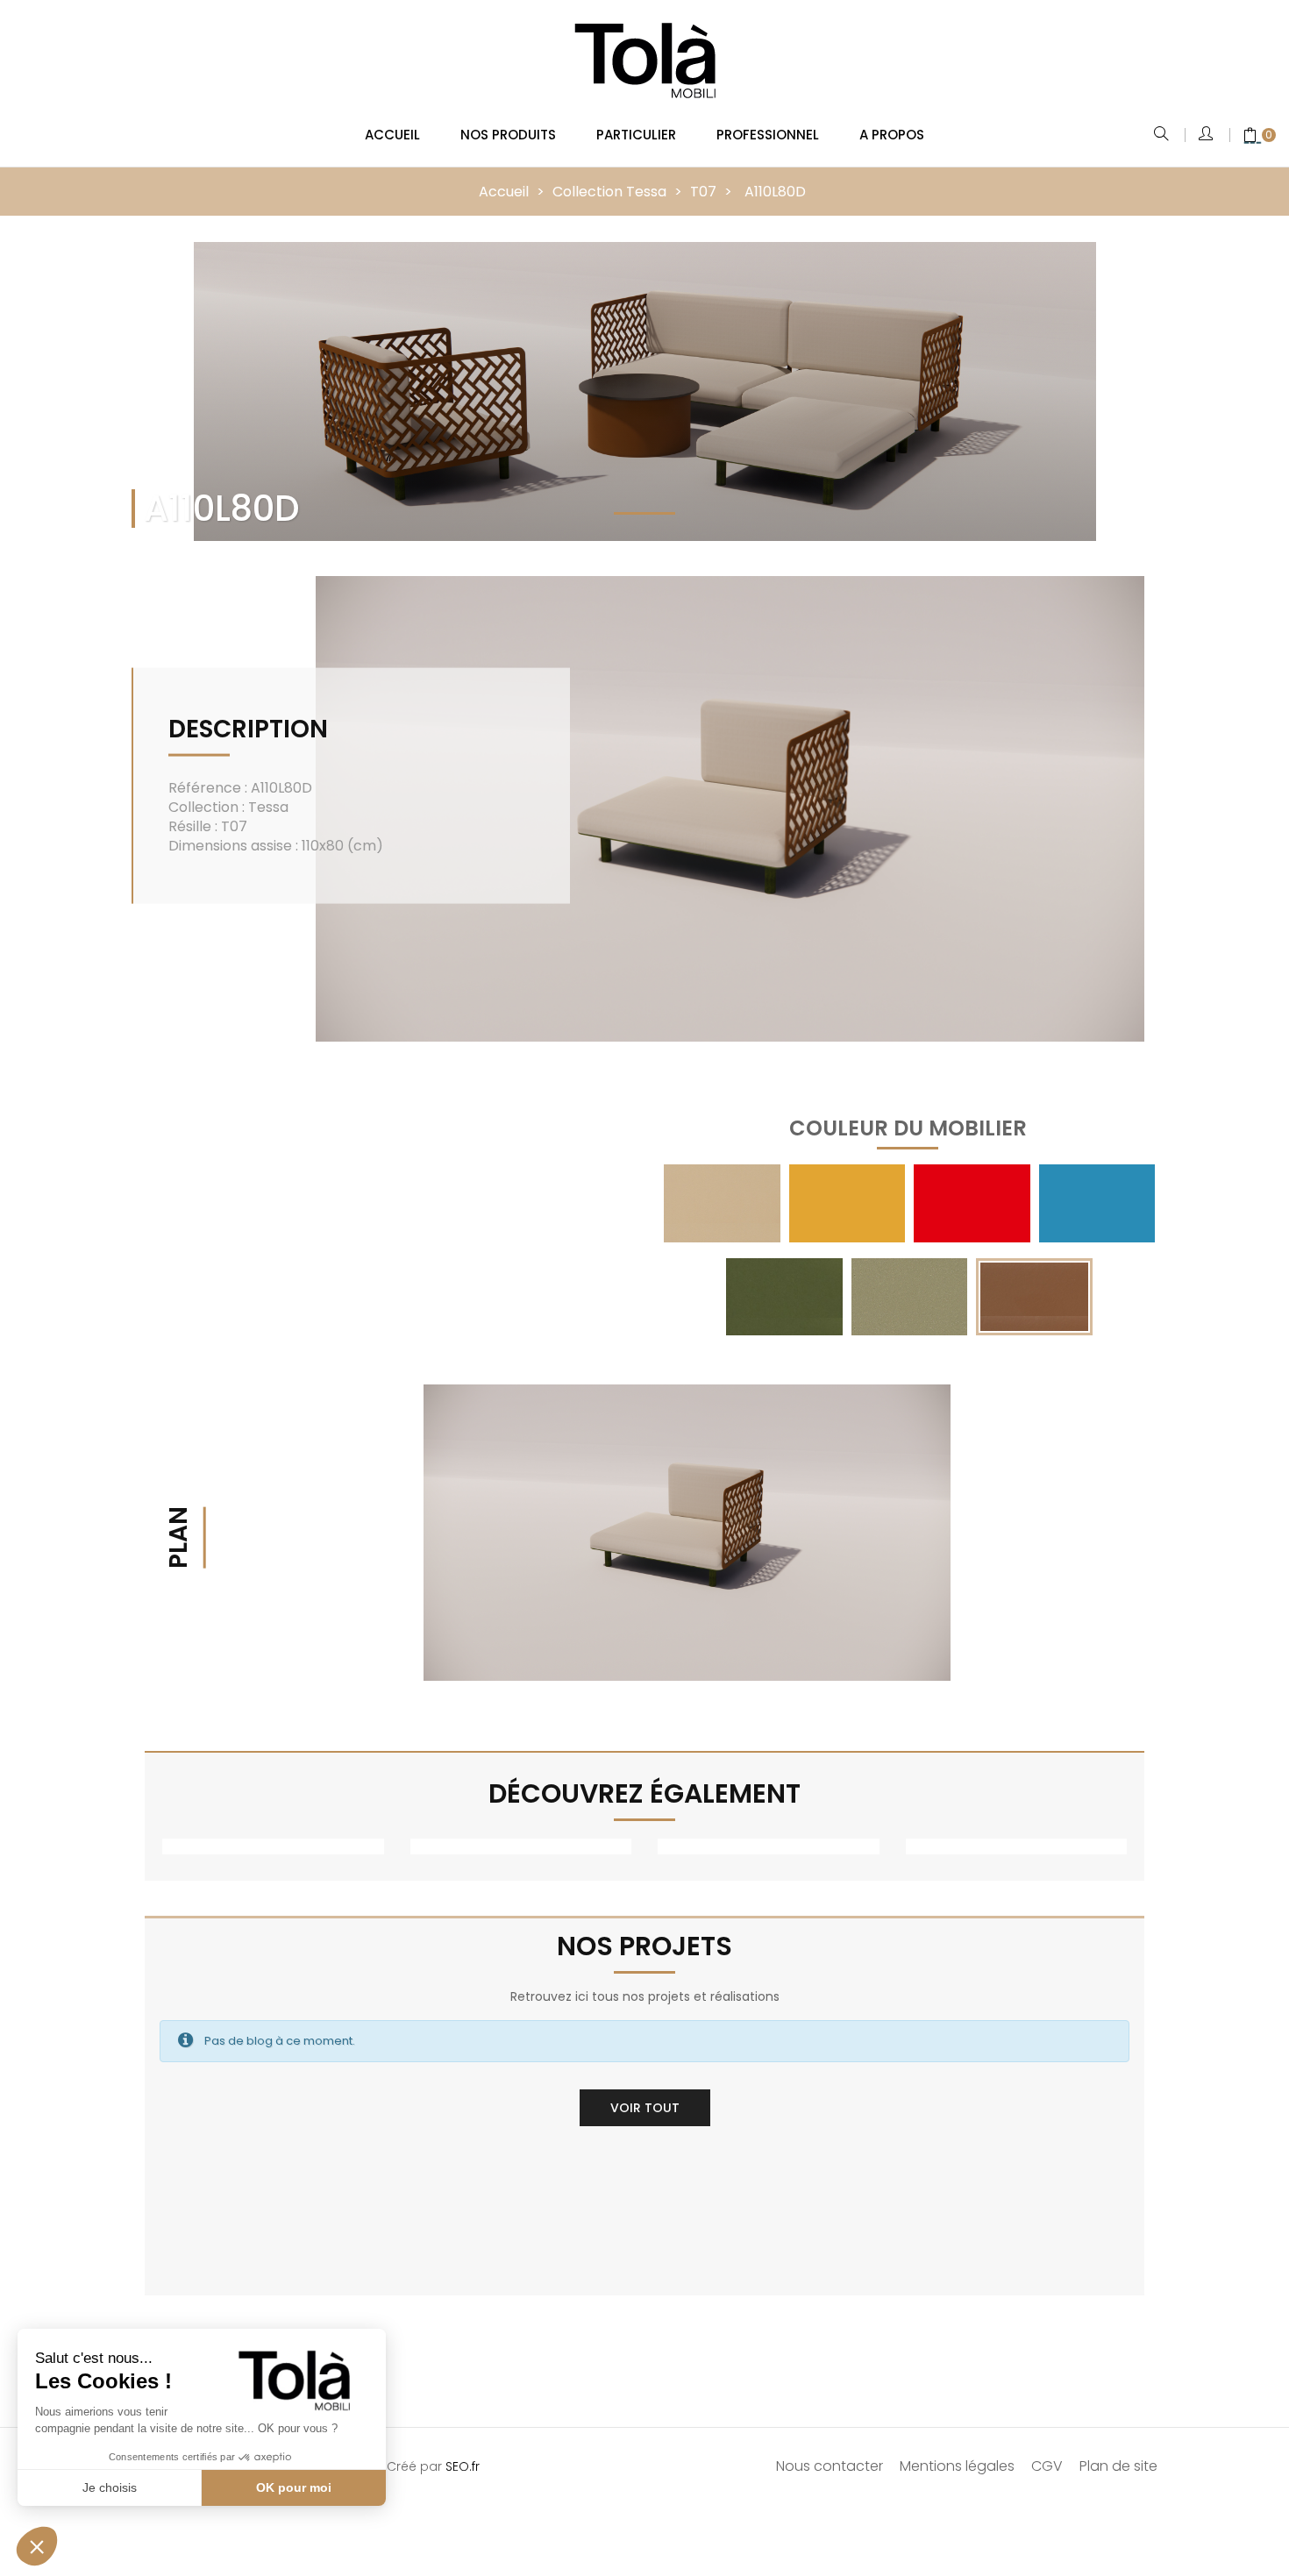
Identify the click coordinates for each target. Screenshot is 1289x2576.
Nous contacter (830, 2466)
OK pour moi (294, 2487)
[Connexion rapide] (1207, 135)
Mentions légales (957, 2466)
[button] (37, 2546)
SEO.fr (463, 2466)
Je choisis (110, 2487)
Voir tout (645, 2108)
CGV (1047, 2466)
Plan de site (1118, 2466)
